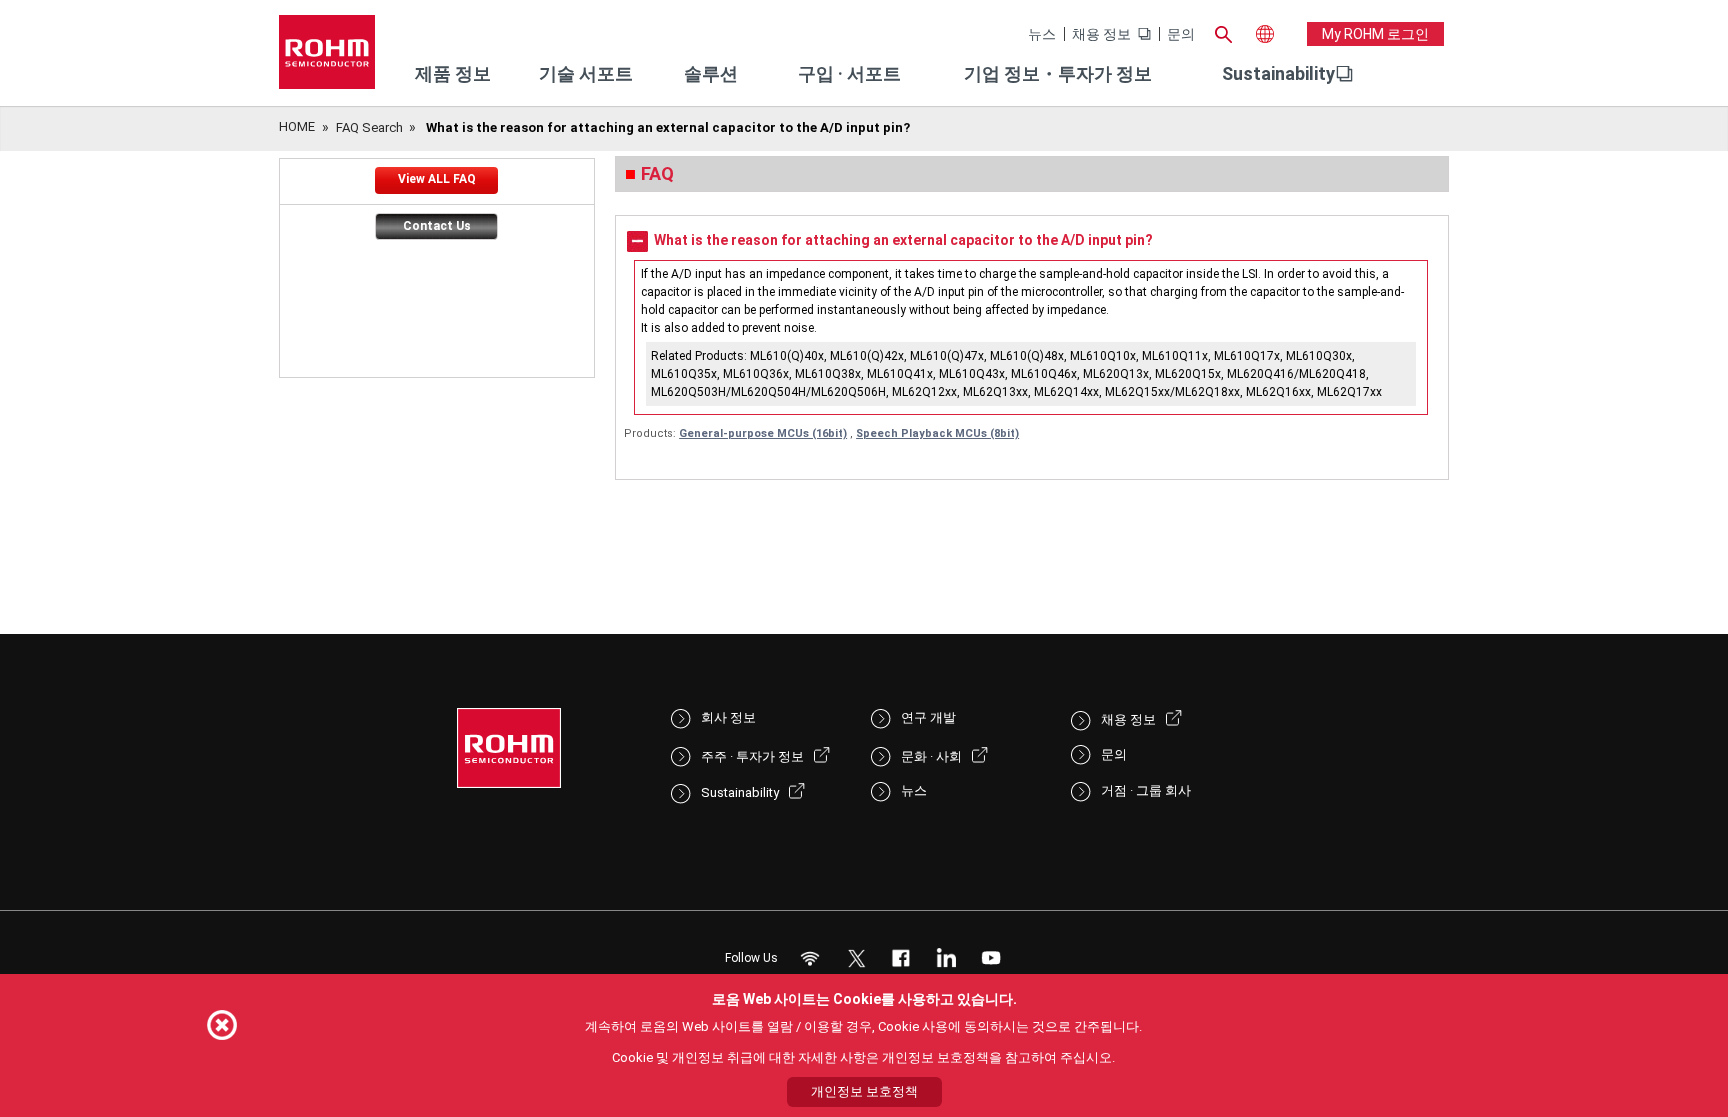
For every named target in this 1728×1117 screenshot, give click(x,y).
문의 (1181, 34)
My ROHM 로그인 (1375, 34)
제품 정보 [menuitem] (453, 73)
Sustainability (1278, 73)
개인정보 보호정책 (864, 1091)
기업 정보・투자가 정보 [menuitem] (1058, 73)
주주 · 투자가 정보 (752, 756)
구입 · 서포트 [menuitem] (849, 73)
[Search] (1223, 32)
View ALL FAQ (437, 179)
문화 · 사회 (931, 756)
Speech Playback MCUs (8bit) (937, 433)
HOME (297, 126)
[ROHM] (327, 58)
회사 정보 (728, 717)
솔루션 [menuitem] (711, 73)
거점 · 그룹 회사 (1146, 790)
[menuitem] (1278, 74)
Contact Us (437, 226)
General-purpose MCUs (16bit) (763, 433)
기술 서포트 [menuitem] (586, 73)
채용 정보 (1101, 34)
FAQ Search (369, 127)
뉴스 (1042, 34)
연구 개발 (928, 717)
